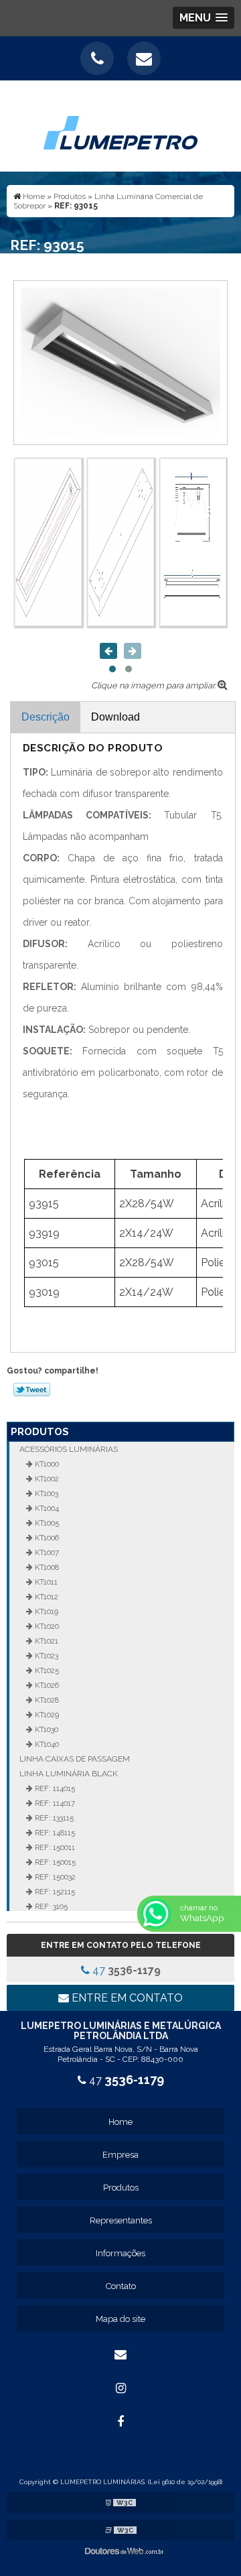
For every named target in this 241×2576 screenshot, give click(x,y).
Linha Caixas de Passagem (75, 1759)
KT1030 (46, 1729)
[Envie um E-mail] (144, 58)
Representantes (121, 2220)
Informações (120, 2253)
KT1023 (46, 1656)
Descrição (46, 717)
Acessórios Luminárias (69, 1449)
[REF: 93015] (120, 362)
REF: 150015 (54, 1862)
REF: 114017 (54, 1803)
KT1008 (46, 1567)
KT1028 (46, 1700)
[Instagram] (120, 2388)
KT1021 (46, 1641)
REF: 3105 (50, 1906)
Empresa (120, 2155)
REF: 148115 (54, 1833)
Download (115, 717)
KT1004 (46, 1508)
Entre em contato (126, 1998)
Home (120, 2122)
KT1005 (46, 1523)
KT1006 (46, 1538)
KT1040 (46, 1744)
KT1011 (45, 1582)
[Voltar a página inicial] (120, 125)
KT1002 (46, 1479)
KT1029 (46, 1715)
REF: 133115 (53, 1818)
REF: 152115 (54, 1892)
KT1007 (46, 1552)
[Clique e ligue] (97, 58)
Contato (121, 2286)
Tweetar (32, 1390)
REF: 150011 (54, 1847)
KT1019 (46, 1611)
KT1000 (46, 1464)
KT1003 (46, 1493)
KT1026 (46, 1685)
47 (125, 1970)
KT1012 (46, 1597)
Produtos (40, 1432)
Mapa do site (120, 2319)
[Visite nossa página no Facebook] (120, 2422)
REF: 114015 (54, 1788)
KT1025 (46, 1670)
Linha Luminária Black (69, 1774)
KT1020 (46, 1626)
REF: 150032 (54, 1877)
